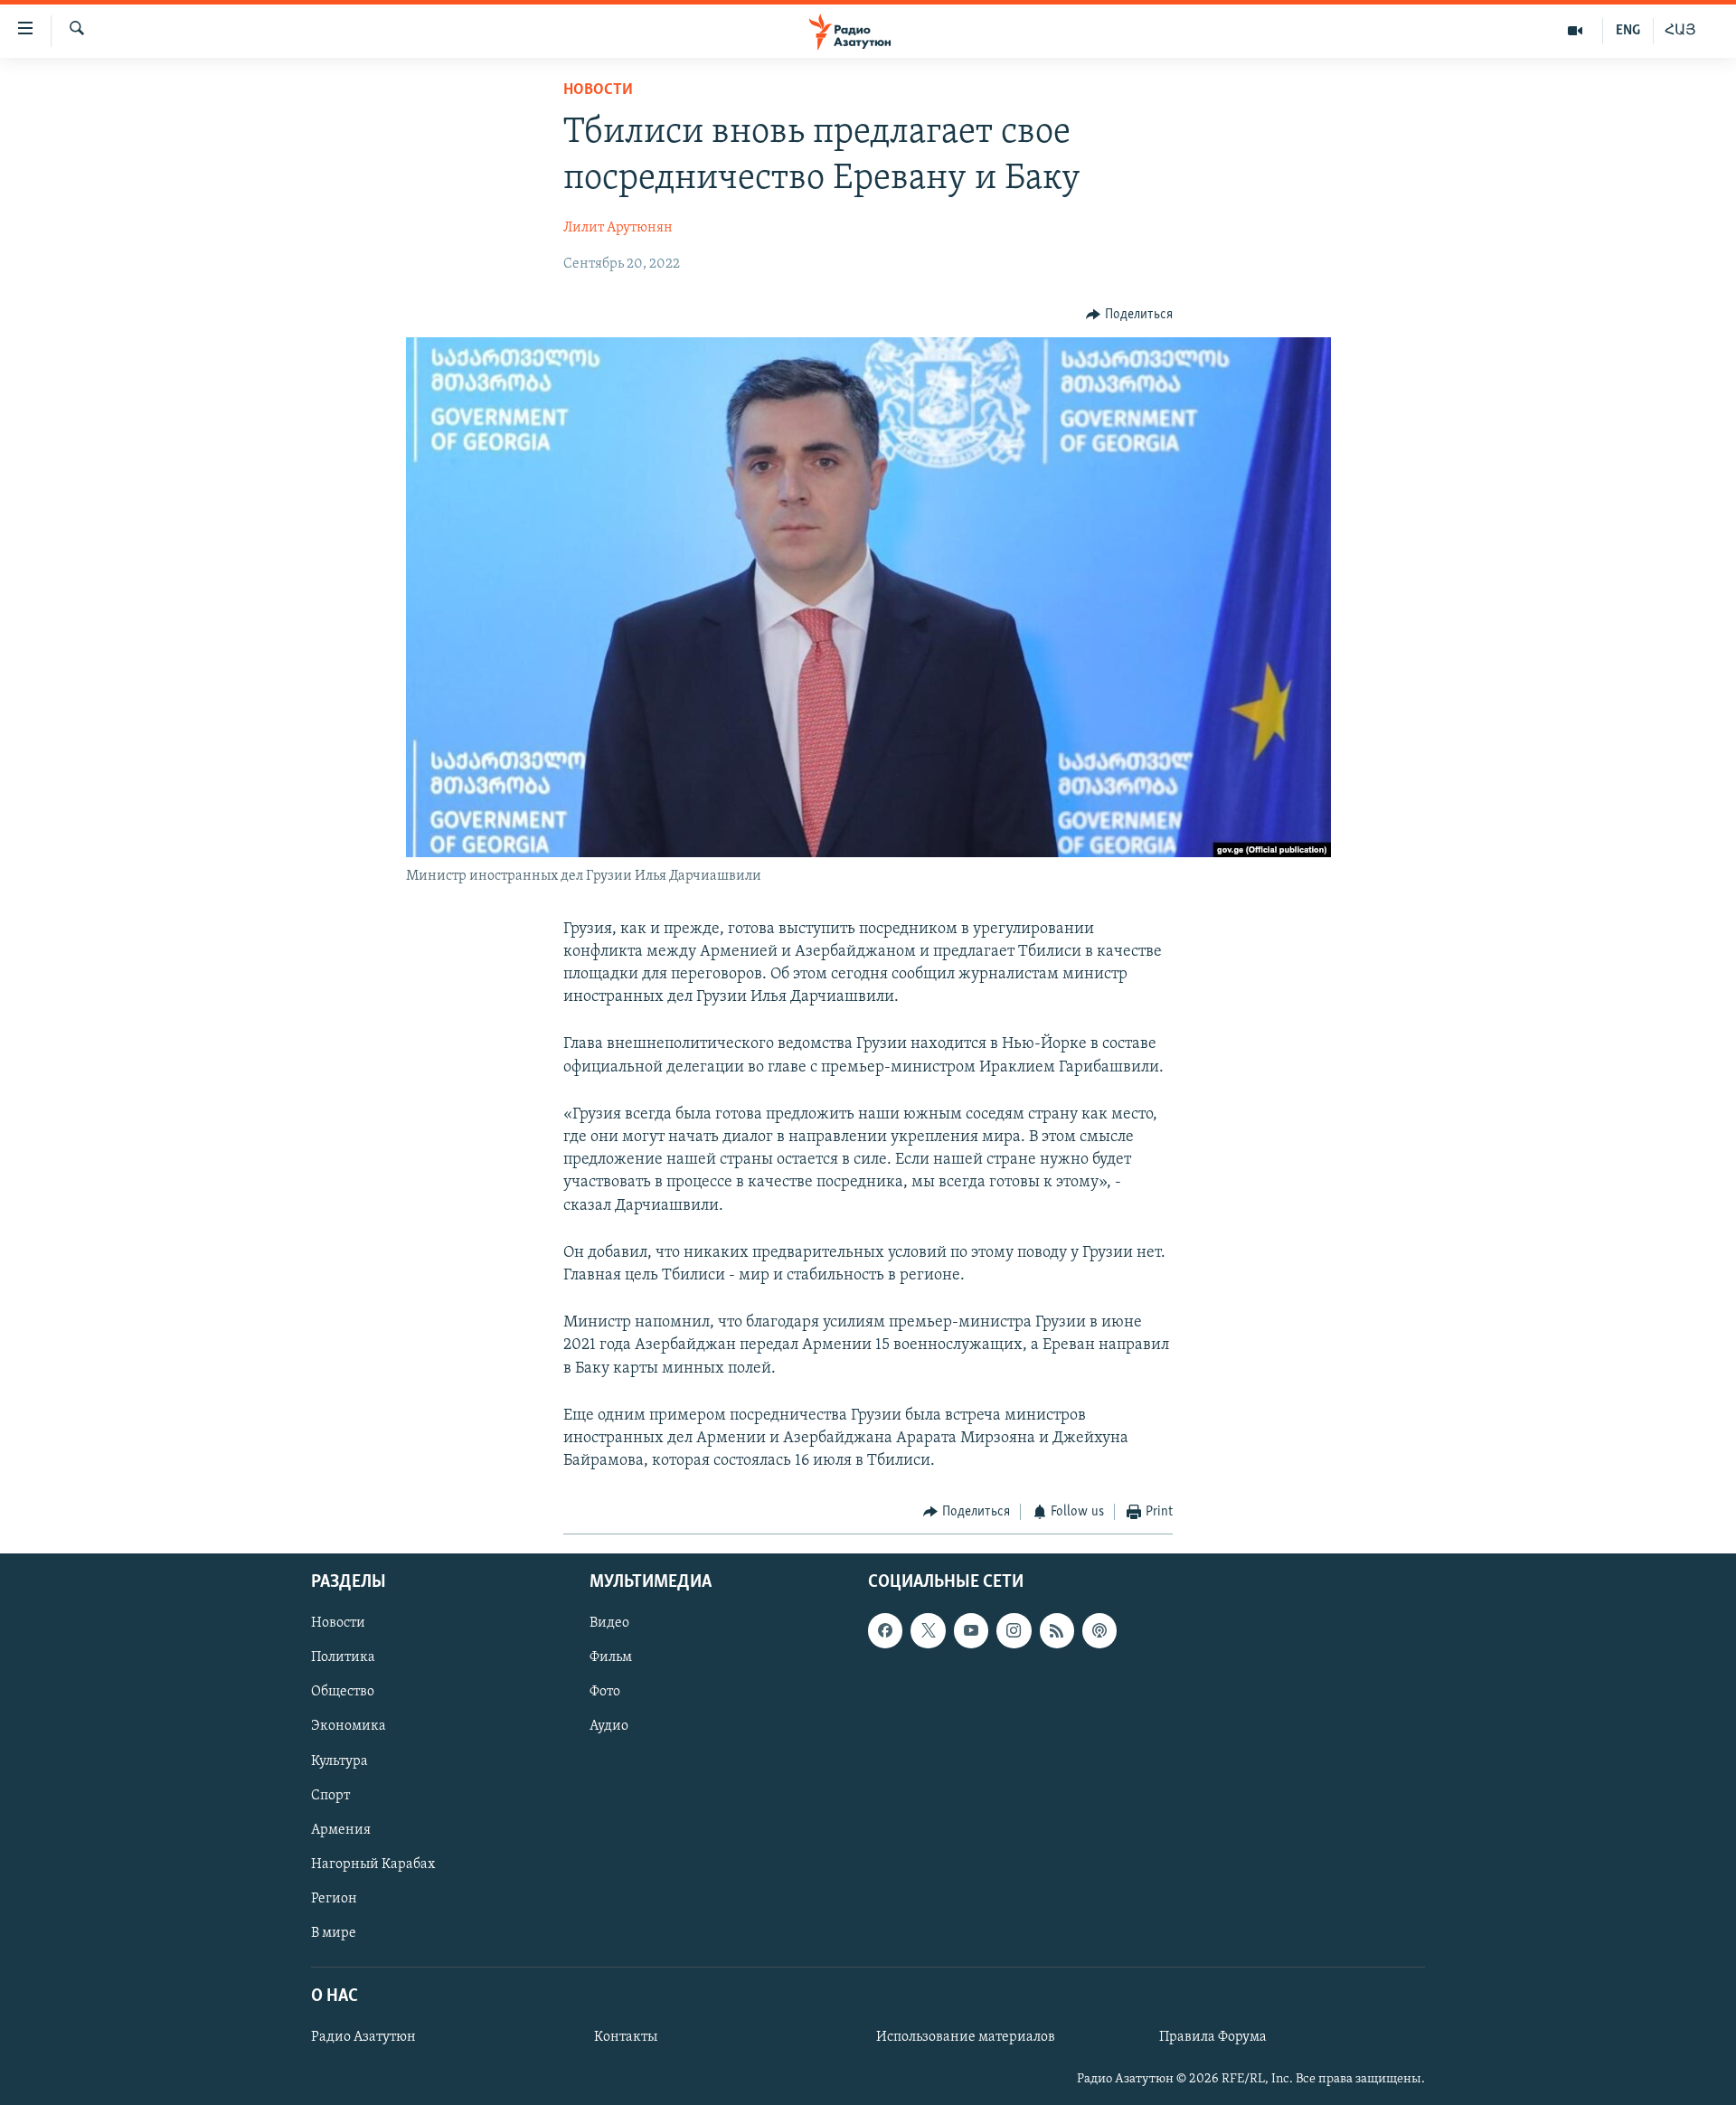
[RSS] (1057, 1630)
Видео (609, 1623)
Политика (343, 1657)
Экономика (349, 1726)
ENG (1628, 31)
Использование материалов (966, 2037)
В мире (334, 1933)
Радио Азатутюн (363, 2037)
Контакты (626, 2037)
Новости (598, 90)
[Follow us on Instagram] (1014, 1630)
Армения (341, 1829)
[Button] (1129, 315)
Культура (340, 1760)
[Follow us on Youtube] (971, 1630)
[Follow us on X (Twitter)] (928, 1630)
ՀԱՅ (1680, 31)
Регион (334, 1898)
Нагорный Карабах (373, 1864)
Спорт (330, 1795)
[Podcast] (1099, 1630)
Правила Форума (1213, 2037)
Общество (343, 1692)
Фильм (611, 1657)
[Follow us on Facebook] (885, 1630)
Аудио (609, 1726)
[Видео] (1576, 31)
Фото (605, 1692)
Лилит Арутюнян (618, 228)
